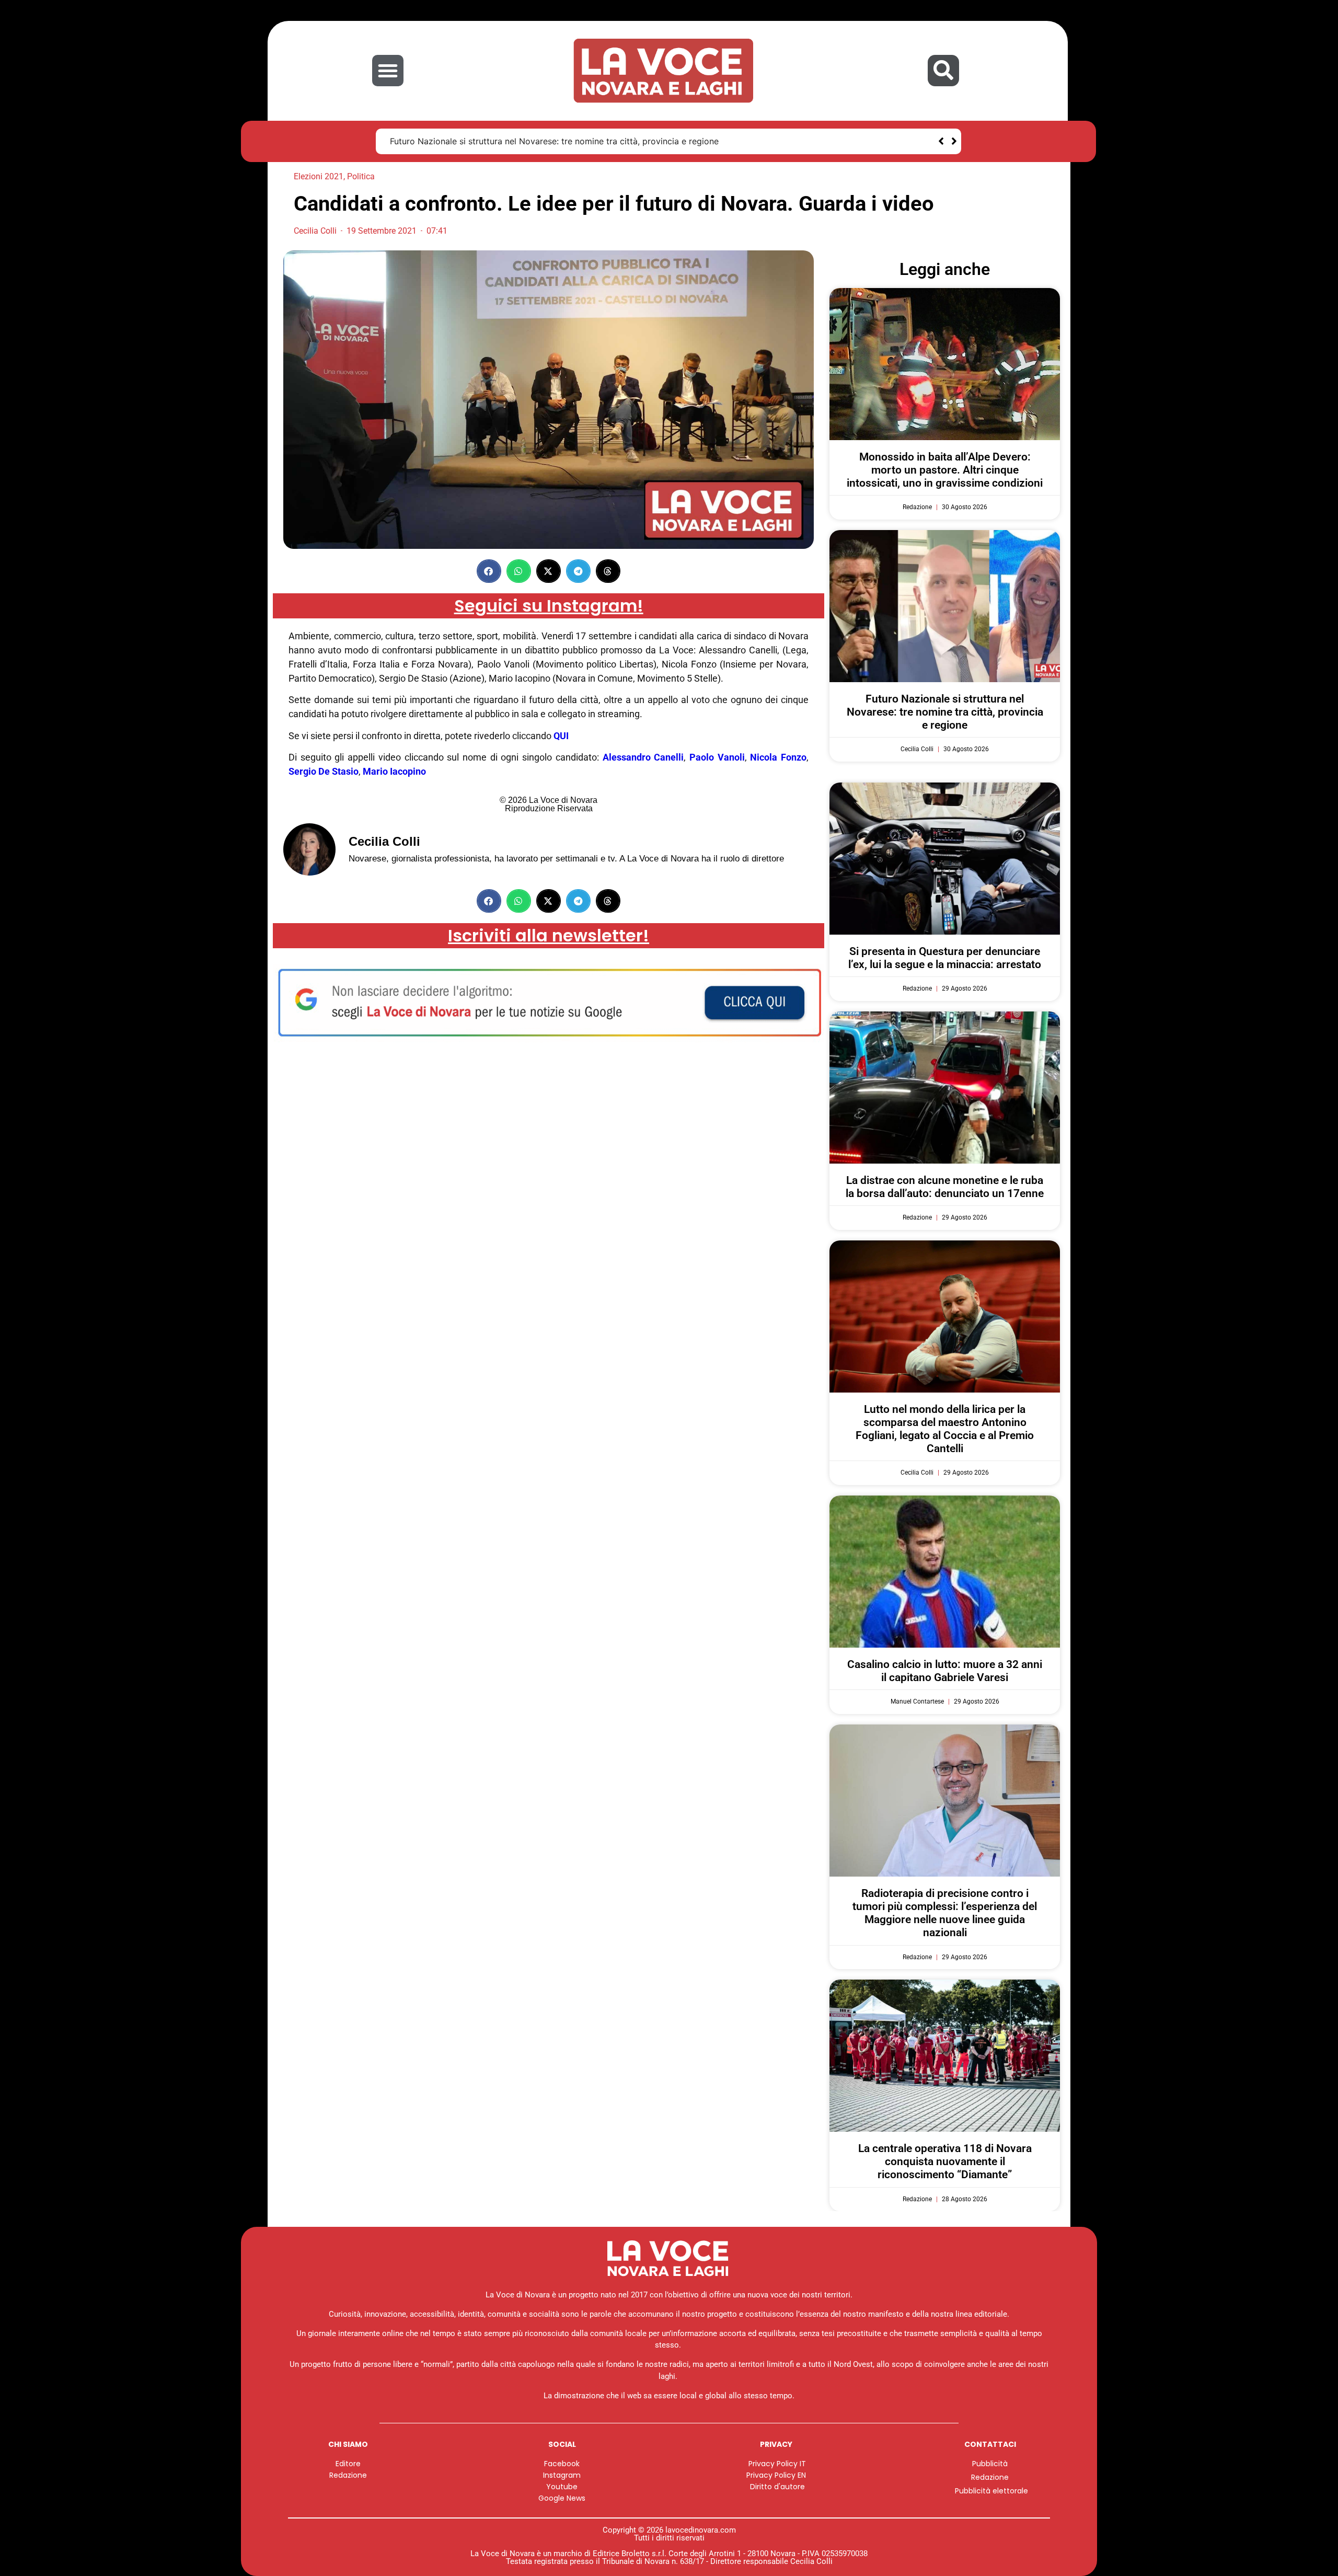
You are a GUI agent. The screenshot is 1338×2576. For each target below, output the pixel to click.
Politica (361, 176)
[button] (388, 71)
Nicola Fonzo (778, 757)
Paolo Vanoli (717, 757)
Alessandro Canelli (643, 757)
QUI (561, 736)
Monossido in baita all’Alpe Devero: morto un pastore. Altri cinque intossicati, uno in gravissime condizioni (945, 470)
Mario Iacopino (394, 771)
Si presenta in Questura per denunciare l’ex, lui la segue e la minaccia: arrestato (546, 141)
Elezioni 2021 (319, 176)
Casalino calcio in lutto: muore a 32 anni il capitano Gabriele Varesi (945, 1671)
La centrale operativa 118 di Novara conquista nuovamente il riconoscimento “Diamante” (945, 2161)
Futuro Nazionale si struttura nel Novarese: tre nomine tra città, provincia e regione (945, 712)
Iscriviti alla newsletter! (549, 935)
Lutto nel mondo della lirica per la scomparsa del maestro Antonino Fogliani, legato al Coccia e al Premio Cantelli (945, 1429)
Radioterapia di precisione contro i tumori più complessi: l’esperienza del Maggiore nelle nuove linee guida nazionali (945, 1913)
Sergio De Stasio (324, 771)
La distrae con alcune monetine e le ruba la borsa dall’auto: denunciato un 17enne (945, 1187)
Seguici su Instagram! (549, 606)
